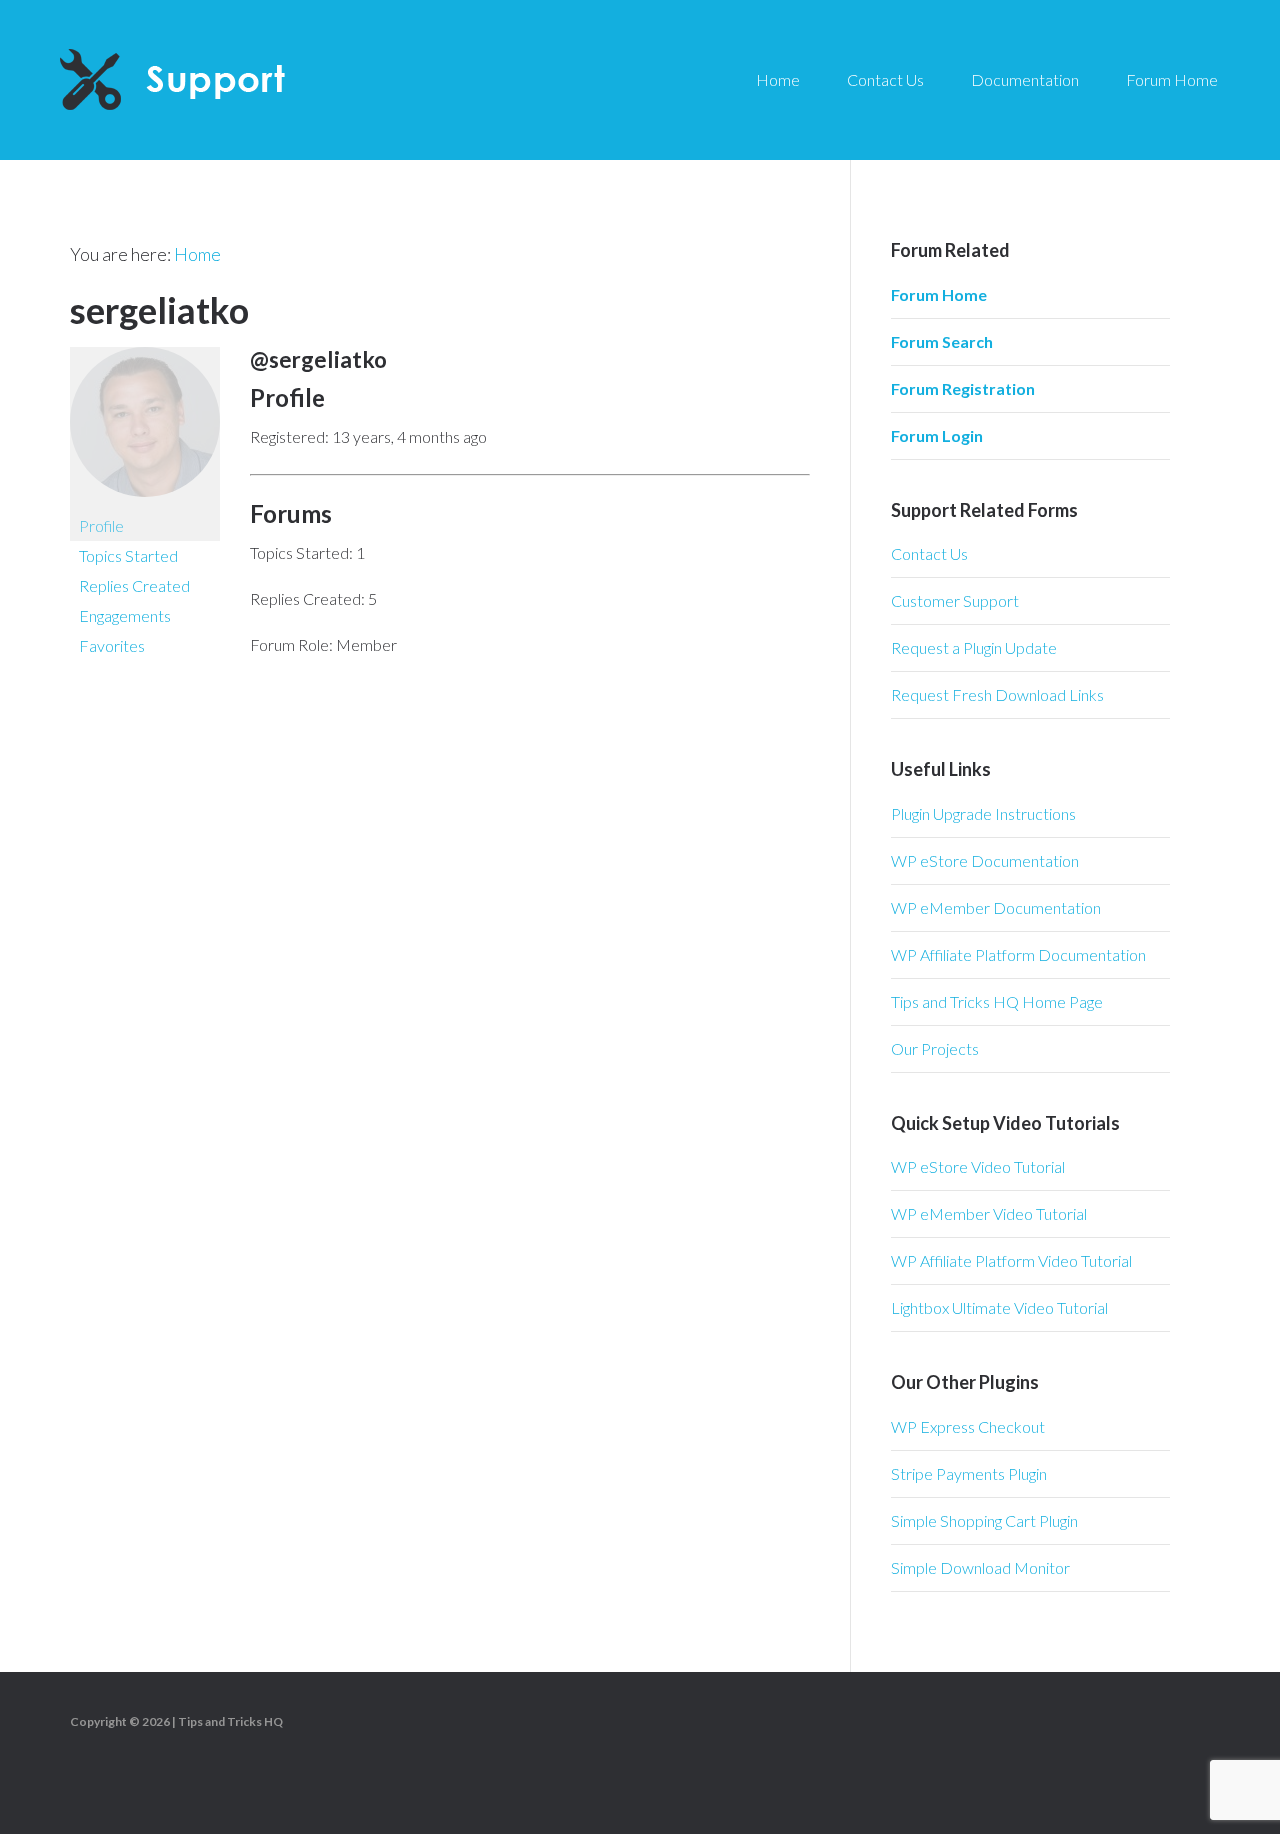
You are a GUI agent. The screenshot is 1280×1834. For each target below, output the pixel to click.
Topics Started (128, 555)
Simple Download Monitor (980, 1567)
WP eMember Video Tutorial (989, 1213)
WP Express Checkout (968, 1426)
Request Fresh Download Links (997, 694)
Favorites (112, 645)
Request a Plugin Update (974, 647)
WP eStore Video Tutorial (978, 1166)
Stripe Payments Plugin (969, 1473)
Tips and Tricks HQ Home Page (997, 1001)
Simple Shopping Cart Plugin (984, 1520)
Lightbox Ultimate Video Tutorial (999, 1307)
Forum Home (939, 294)
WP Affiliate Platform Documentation (1018, 954)
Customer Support (955, 600)
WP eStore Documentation (985, 860)
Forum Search (942, 341)
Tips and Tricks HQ (230, 1721)
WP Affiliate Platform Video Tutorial (1011, 1260)
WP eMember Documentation (996, 907)
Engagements (125, 615)
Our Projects (935, 1048)
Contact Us (929, 553)
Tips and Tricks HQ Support (220, 80)
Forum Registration (963, 388)
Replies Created (134, 585)
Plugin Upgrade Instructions (983, 813)
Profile (101, 525)
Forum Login (937, 435)
